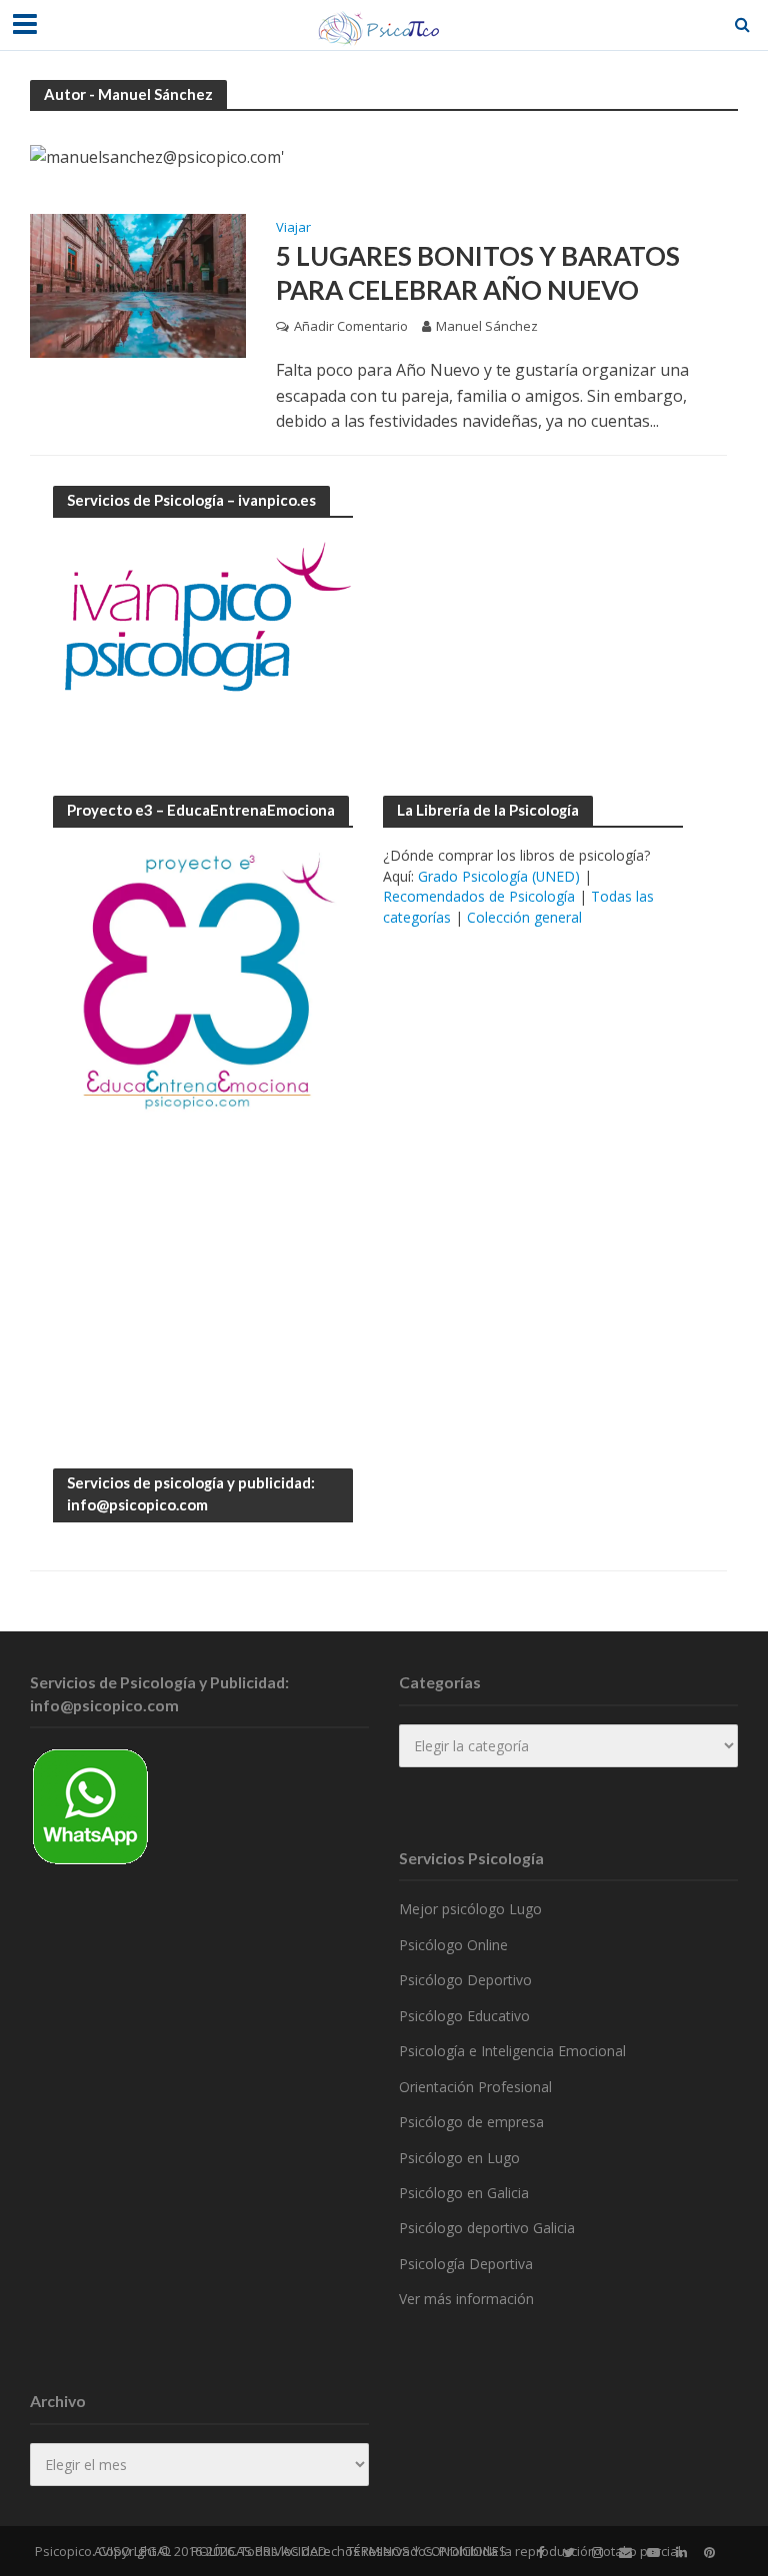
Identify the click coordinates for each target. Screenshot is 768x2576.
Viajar (293, 228)
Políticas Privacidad (259, 2551)
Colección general (524, 917)
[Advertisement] (533, 611)
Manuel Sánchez (487, 326)
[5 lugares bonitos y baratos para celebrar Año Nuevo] (138, 285)
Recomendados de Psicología (479, 896)
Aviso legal (132, 2551)
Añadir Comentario (351, 326)
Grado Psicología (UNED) (499, 876)
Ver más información (466, 2299)
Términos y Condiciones (427, 2551)
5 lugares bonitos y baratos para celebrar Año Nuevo (478, 273)
